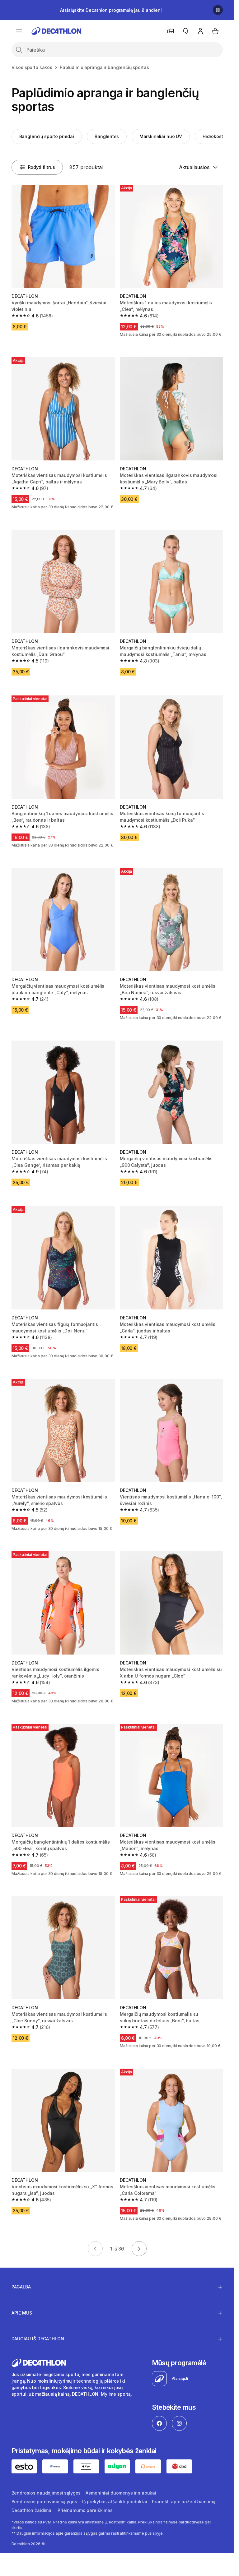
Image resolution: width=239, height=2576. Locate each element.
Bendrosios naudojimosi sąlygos (46, 2493)
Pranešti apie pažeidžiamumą (183, 2502)
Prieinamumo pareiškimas (85, 2510)
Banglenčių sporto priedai (47, 136)
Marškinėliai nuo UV (161, 136)
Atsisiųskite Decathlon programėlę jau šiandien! (111, 10)
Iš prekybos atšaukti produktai (115, 2502)
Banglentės (107, 136)
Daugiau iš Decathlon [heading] (38, 2339)
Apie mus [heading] (22, 2313)
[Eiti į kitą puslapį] (139, 2249)
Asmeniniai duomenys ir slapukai (121, 2493)
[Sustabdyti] (218, 10)
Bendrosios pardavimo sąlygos (44, 2502)
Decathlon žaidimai (32, 2510)
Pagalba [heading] (21, 2287)
